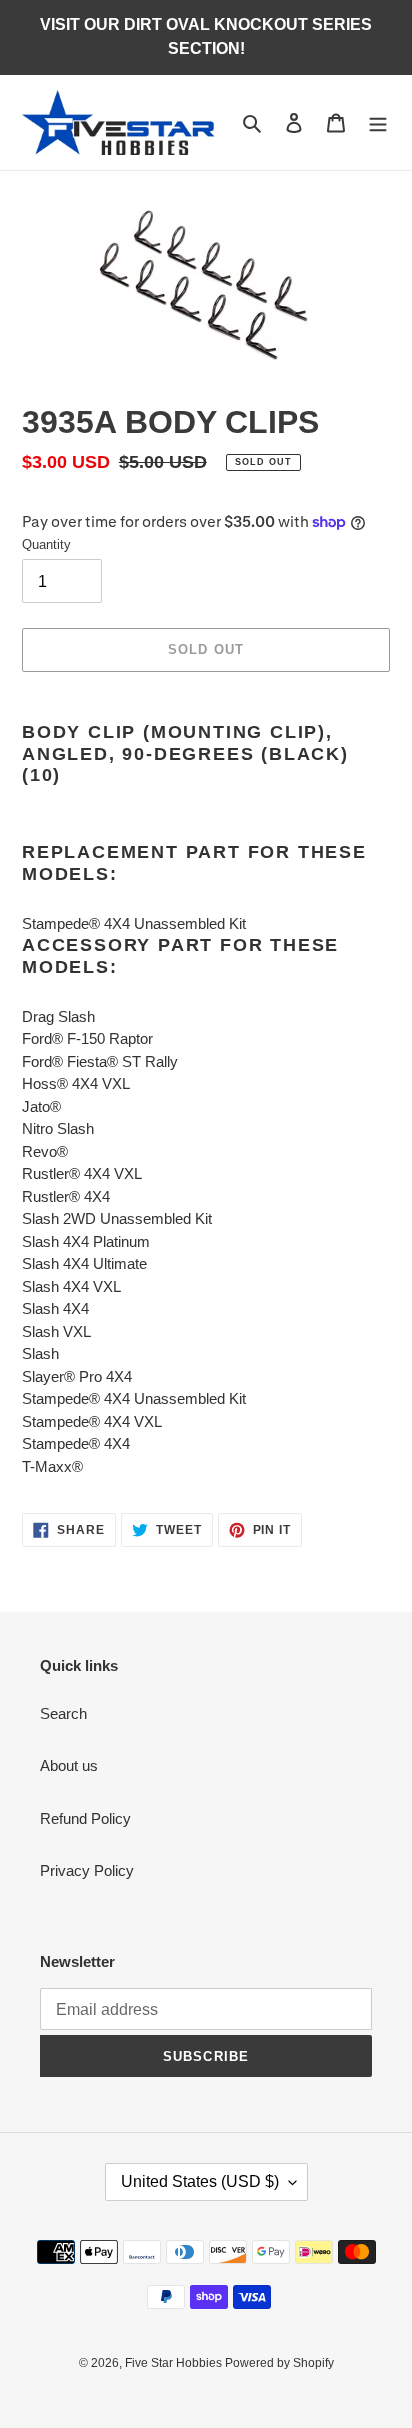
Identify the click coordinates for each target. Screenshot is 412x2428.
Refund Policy (85, 1818)
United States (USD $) (200, 2181)
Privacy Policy (87, 1870)
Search (63, 1713)
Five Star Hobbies (175, 2363)
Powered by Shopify (279, 2363)
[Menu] (378, 122)
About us (69, 1765)
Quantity (46, 544)
